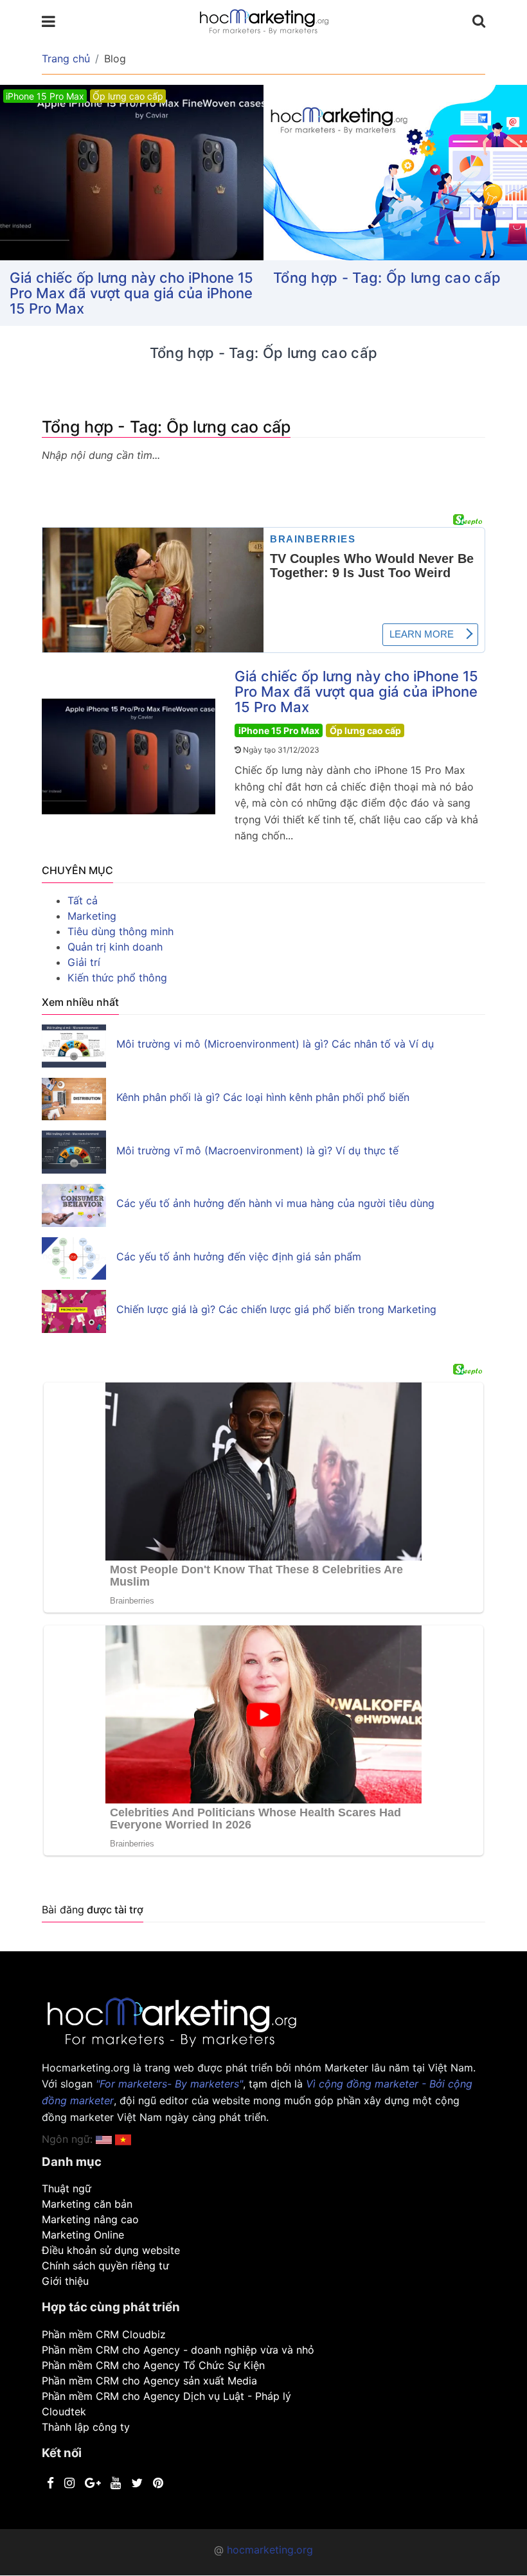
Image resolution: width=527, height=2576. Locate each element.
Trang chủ (66, 58)
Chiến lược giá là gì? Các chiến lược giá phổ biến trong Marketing (276, 1309)
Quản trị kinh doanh (115, 947)
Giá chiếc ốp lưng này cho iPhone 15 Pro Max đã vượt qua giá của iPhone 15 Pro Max (131, 293)
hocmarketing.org (270, 2550)
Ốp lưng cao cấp (365, 730)
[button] (123, 2139)
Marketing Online (83, 2235)
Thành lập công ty (86, 2427)
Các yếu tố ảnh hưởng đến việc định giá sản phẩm (239, 1257)
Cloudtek (64, 2411)
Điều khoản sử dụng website (111, 2250)
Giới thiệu (65, 2281)
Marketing (92, 916)
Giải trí (84, 962)
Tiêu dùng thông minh (121, 931)
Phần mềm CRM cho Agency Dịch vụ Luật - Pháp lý (166, 2396)
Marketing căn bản (87, 2204)
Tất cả (83, 900)
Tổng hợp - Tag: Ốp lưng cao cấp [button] (387, 278)
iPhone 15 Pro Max (279, 730)
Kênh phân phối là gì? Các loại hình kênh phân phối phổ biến (263, 1097)
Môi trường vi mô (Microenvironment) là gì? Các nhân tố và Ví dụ (275, 1044)
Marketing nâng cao (90, 2219)
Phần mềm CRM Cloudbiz (104, 2334)
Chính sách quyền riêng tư (105, 2266)
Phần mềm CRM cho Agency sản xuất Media (149, 2381)
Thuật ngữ (67, 2188)
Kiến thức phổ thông (117, 978)
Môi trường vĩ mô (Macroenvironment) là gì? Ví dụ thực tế (257, 1150)
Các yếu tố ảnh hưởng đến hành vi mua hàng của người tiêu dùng (275, 1203)
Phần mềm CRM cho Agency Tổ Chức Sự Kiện (153, 2365)
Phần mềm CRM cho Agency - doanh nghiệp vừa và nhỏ (178, 2350)
